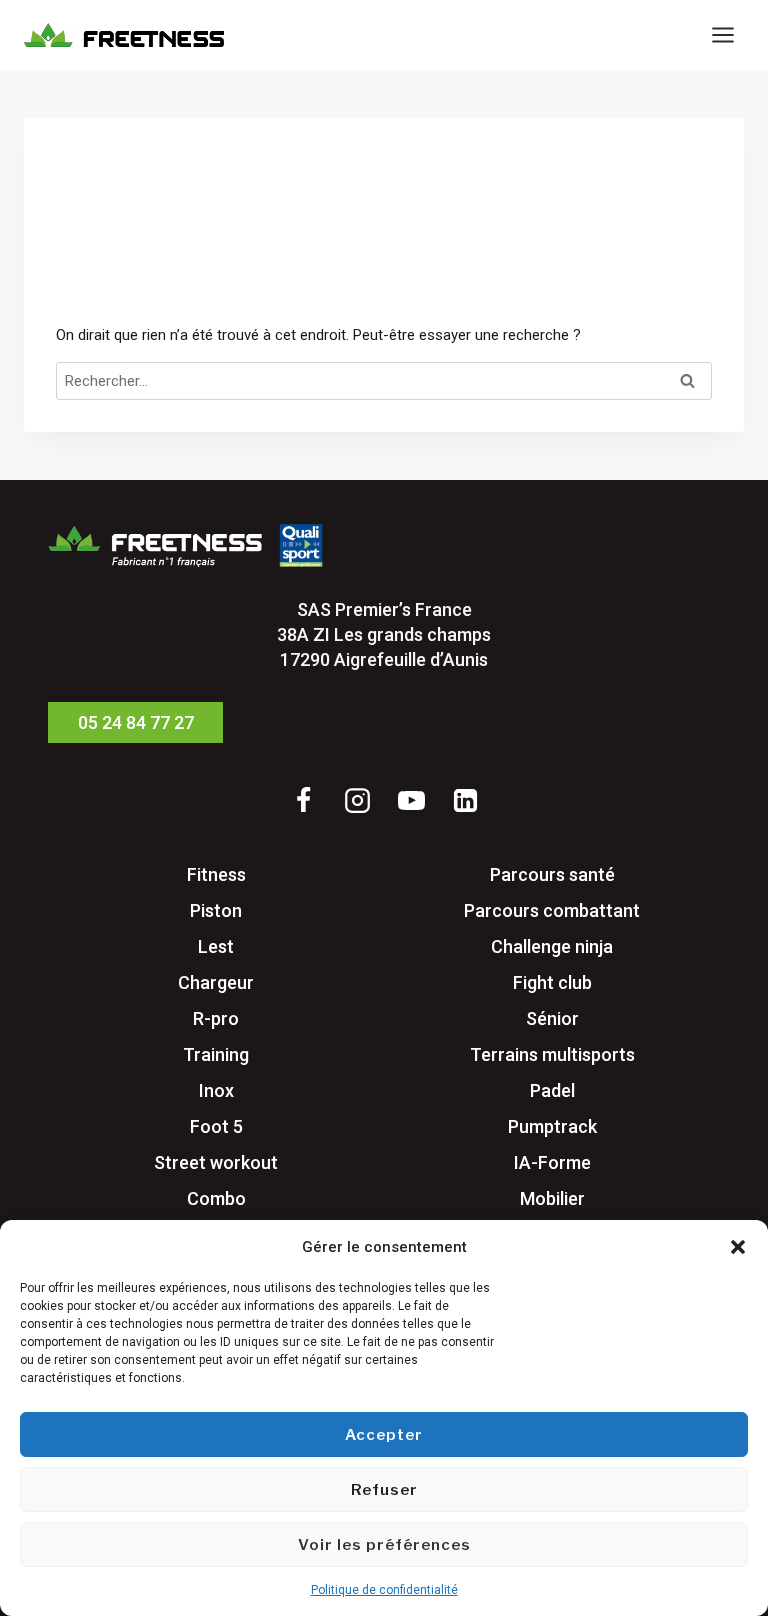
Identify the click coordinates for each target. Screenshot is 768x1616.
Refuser (384, 1490)
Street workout (216, 1162)
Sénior (552, 1018)
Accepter (384, 1435)
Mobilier (552, 1198)
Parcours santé (552, 874)
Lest (216, 946)
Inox (216, 1090)
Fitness (216, 874)
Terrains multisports (552, 1054)
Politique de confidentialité (384, 1590)
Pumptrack (552, 1126)
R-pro (216, 1018)
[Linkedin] (465, 800)
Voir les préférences (384, 1545)
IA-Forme (552, 1162)
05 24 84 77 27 (136, 722)
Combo (216, 1198)
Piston (216, 910)
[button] (738, 1247)
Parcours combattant (552, 910)
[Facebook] (303, 800)
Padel (552, 1090)
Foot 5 (216, 1126)
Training (216, 1054)
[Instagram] (357, 800)
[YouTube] (411, 800)
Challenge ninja (552, 946)
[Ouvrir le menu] (722, 34)
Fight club (552, 982)
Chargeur (216, 982)
